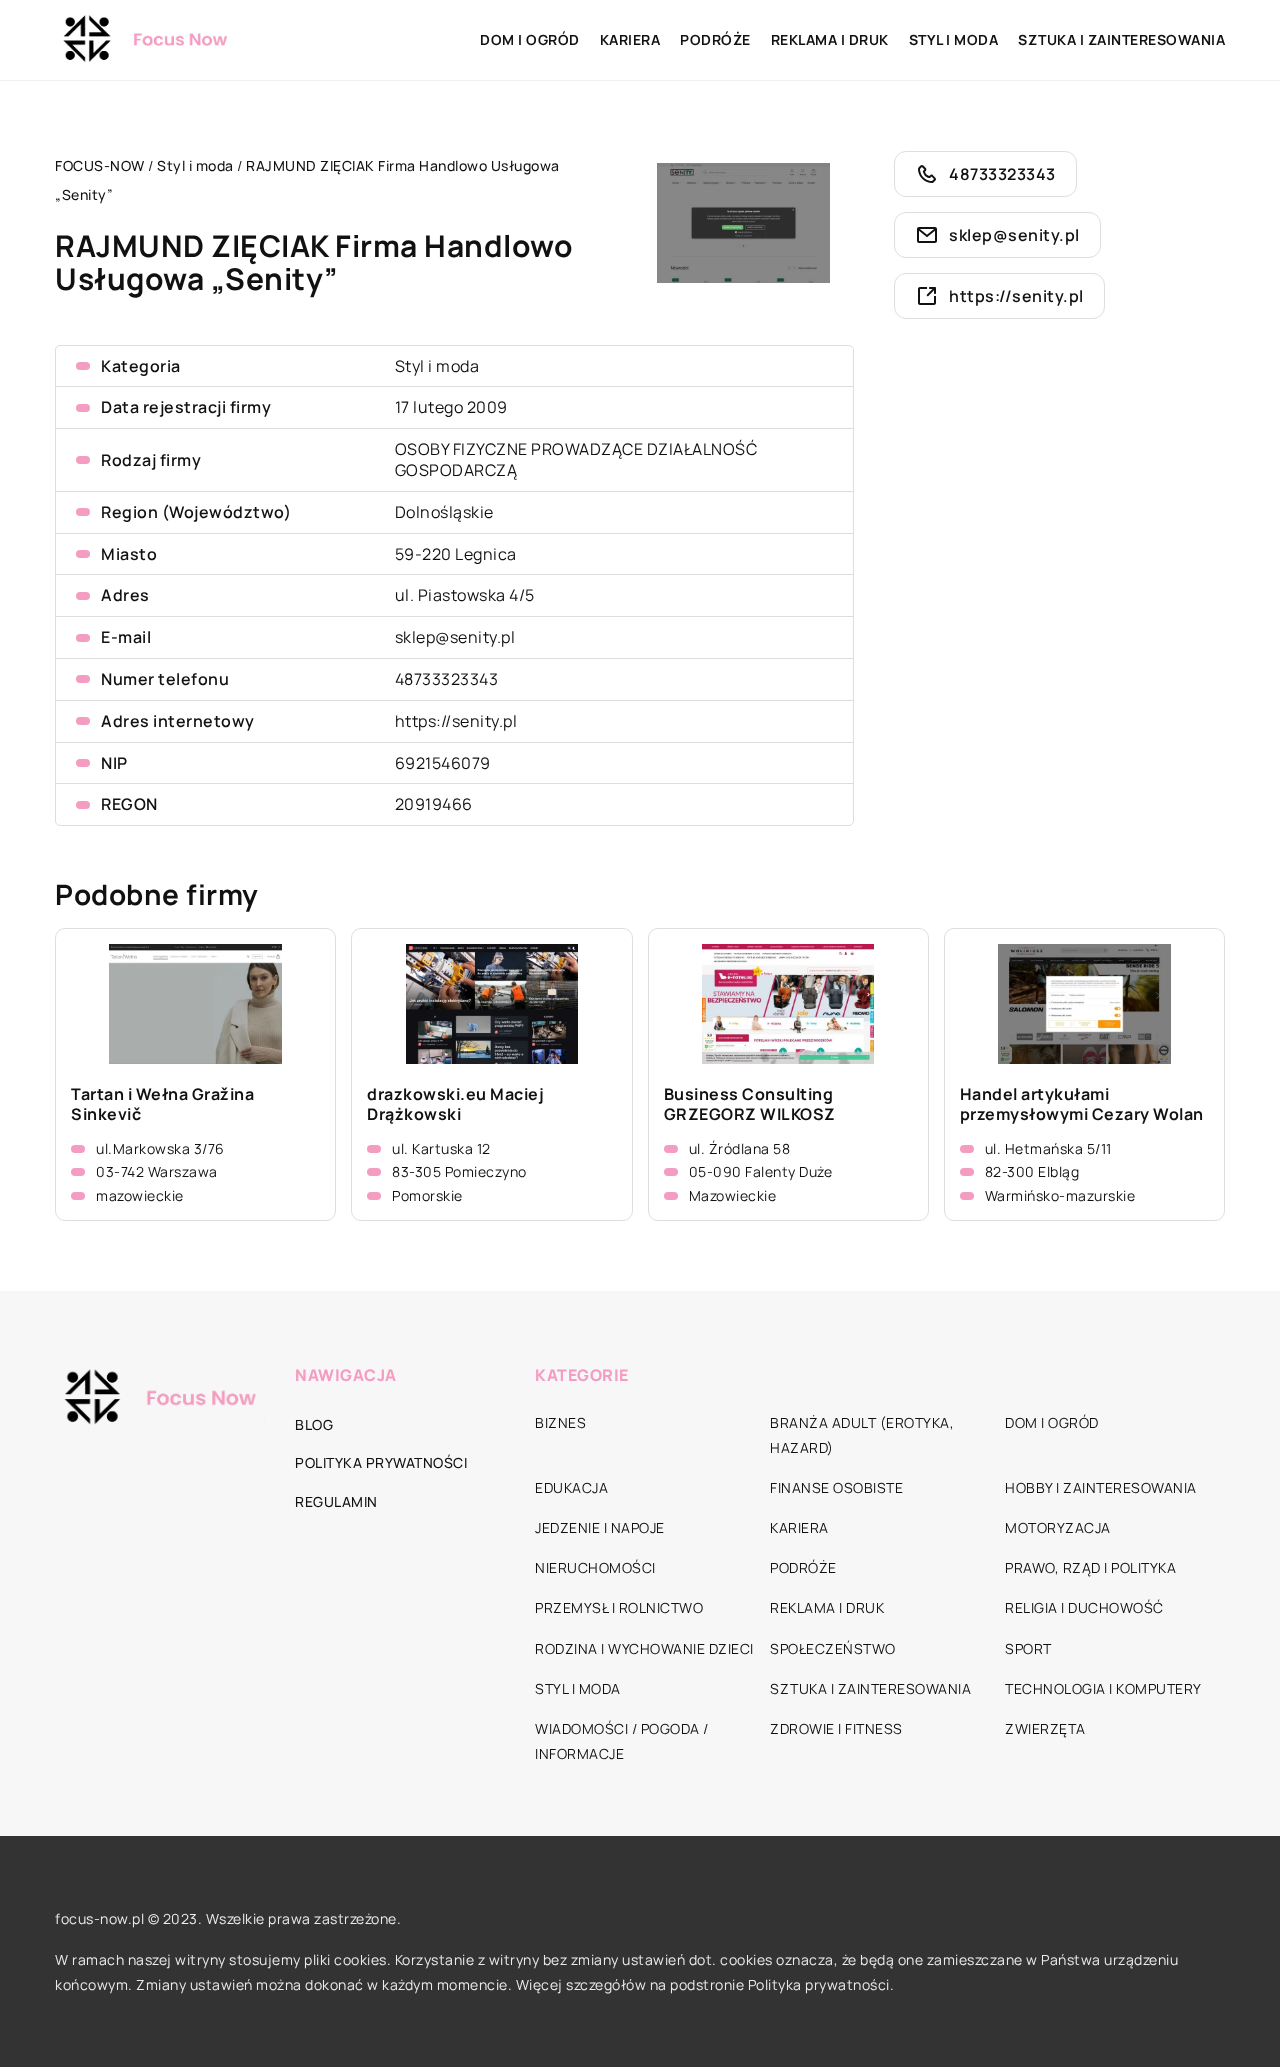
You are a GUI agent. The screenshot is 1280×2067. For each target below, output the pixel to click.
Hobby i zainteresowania (1101, 1487)
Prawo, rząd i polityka (1090, 1567)
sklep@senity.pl (455, 637)
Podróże (715, 39)
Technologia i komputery (1103, 1688)
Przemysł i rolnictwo (619, 1607)
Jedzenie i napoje (600, 1527)
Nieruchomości (595, 1567)
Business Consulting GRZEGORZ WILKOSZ (750, 1105)
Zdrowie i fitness (836, 1728)
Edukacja (571, 1487)
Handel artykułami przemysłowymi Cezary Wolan (1082, 1105)
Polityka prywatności (381, 1462)
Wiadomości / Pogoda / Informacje (622, 1741)
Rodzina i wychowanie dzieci (644, 1648)
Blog (314, 1424)
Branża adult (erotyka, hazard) (862, 1435)
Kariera (630, 39)
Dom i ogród (530, 39)
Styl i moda (954, 39)
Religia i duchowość (1084, 1607)
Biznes (560, 1422)
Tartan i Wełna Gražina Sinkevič (162, 1105)
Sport (1028, 1648)
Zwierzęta (1045, 1728)
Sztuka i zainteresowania (1121, 39)
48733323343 (447, 679)
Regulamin (336, 1501)
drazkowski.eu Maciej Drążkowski (455, 1105)
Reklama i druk (830, 39)
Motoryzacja (1058, 1527)
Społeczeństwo (833, 1648)
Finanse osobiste (836, 1487)
